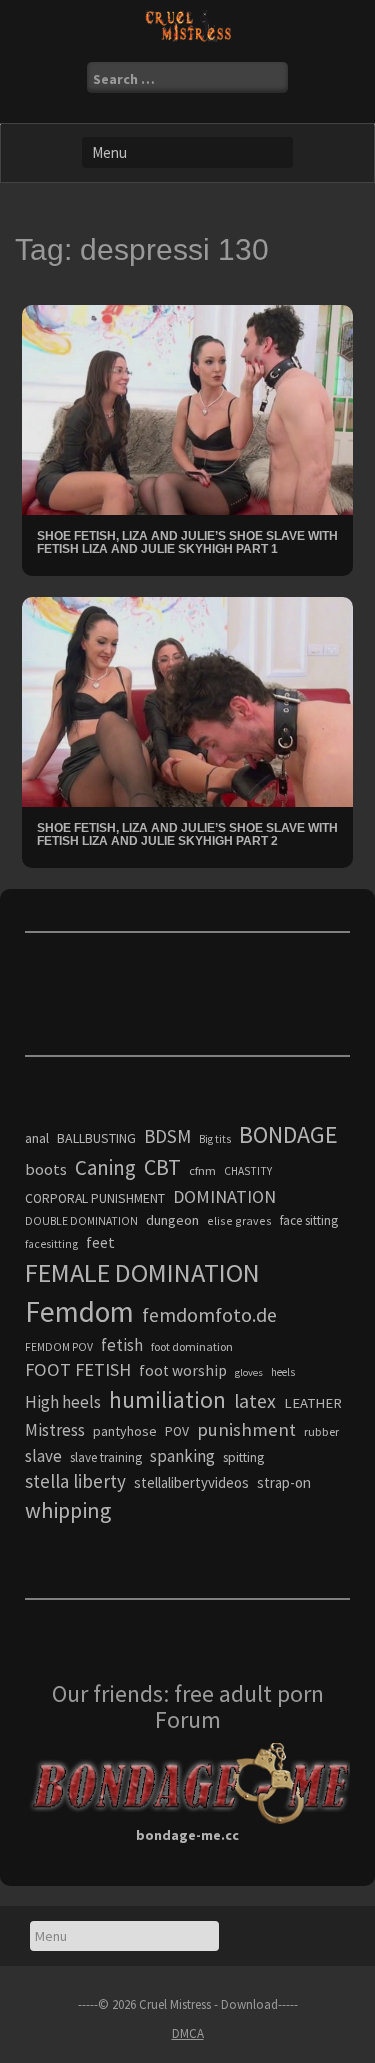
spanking (182, 1456)
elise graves (239, 1220)
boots (46, 1169)
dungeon (172, 1220)
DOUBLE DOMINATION (81, 1221)
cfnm (202, 1170)
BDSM (167, 1136)
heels (283, 1372)
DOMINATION (224, 1196)
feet (100, 1242)
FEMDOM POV (59, 1347)
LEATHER (313, 1403)
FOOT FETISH (78, 1369)
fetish (122, 1345)
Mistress (55, 1430)
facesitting (51, 1244)
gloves (249, 1372)
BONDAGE (288, 1134)
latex (255, 1401)
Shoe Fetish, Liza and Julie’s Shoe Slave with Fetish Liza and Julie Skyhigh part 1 (187, 542)
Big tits (215, 1139)
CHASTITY (248, 1171)
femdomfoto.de (209, 1315)
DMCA (188, 2033)
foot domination (192, 1346)
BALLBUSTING (96, 1138)
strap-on (284, 1482)
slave (43, 1456)
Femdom (79, 1311)
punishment (246, 1429)
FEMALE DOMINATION (142, 1272)
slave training (106, 1457)
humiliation (167, 1399)
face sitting (309, 1220)
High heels (63, 1402)
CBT (162, 1167)
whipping (68, 1510)
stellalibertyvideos (191, 1482)
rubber (321, 1431)
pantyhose (125, 1431)
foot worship (183, 1370)
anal (37, 1138)
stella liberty (75, 1481)
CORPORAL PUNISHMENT (95, 1198)
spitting (243, 1457)
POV (177, 1431)
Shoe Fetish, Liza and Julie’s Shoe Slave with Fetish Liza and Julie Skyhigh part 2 (187, 834)
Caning (105, 1167)
